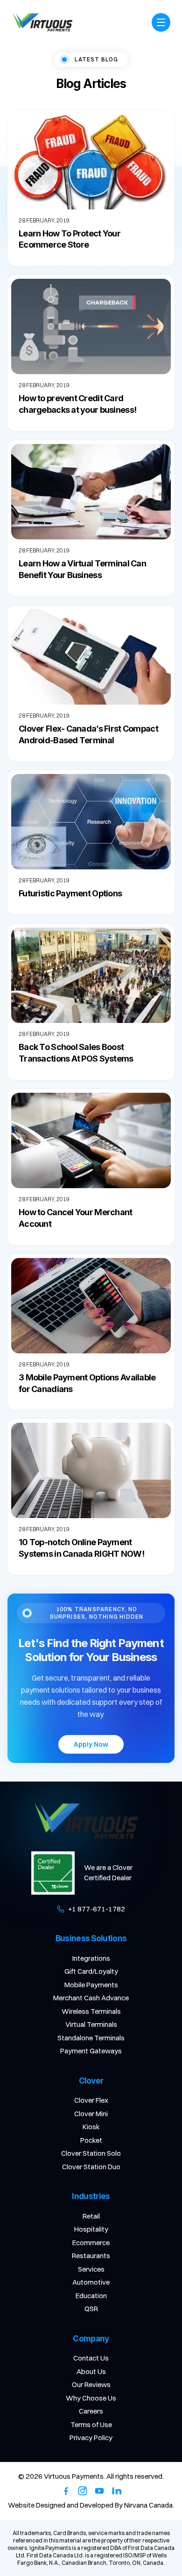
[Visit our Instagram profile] (83, 2491)
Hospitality (91, 2229)
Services (91, 2269)
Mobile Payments (91, 1985)
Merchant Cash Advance (91, 1998)
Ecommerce (91, 2243)
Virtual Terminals (91, 2024)
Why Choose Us (91, 2398)
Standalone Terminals (91, 2038)
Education (91, 2296)
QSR (91, 2309)
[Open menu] (161, 22)
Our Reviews (91, 2384)
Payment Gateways (91, 2051)
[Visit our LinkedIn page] (116, 2491)
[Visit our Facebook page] (66, 2491)
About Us (91, 2371)
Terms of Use (91, 2425)
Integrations (91, 1958)
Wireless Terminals (91, 2011)
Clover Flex (91, 2100)
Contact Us (91, 2358)
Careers (91, 2411)
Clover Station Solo (91, 2153)
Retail (91, 2216)
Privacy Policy (91, 2438)
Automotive (91, 2282)
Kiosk (91, 2127)
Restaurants (91, 2256)
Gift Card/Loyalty (91, 1971)
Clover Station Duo (91, 2167)
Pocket (91, 2140)
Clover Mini (91, 2114)
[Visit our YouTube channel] (99, 2491)
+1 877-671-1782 (97, 1909)
